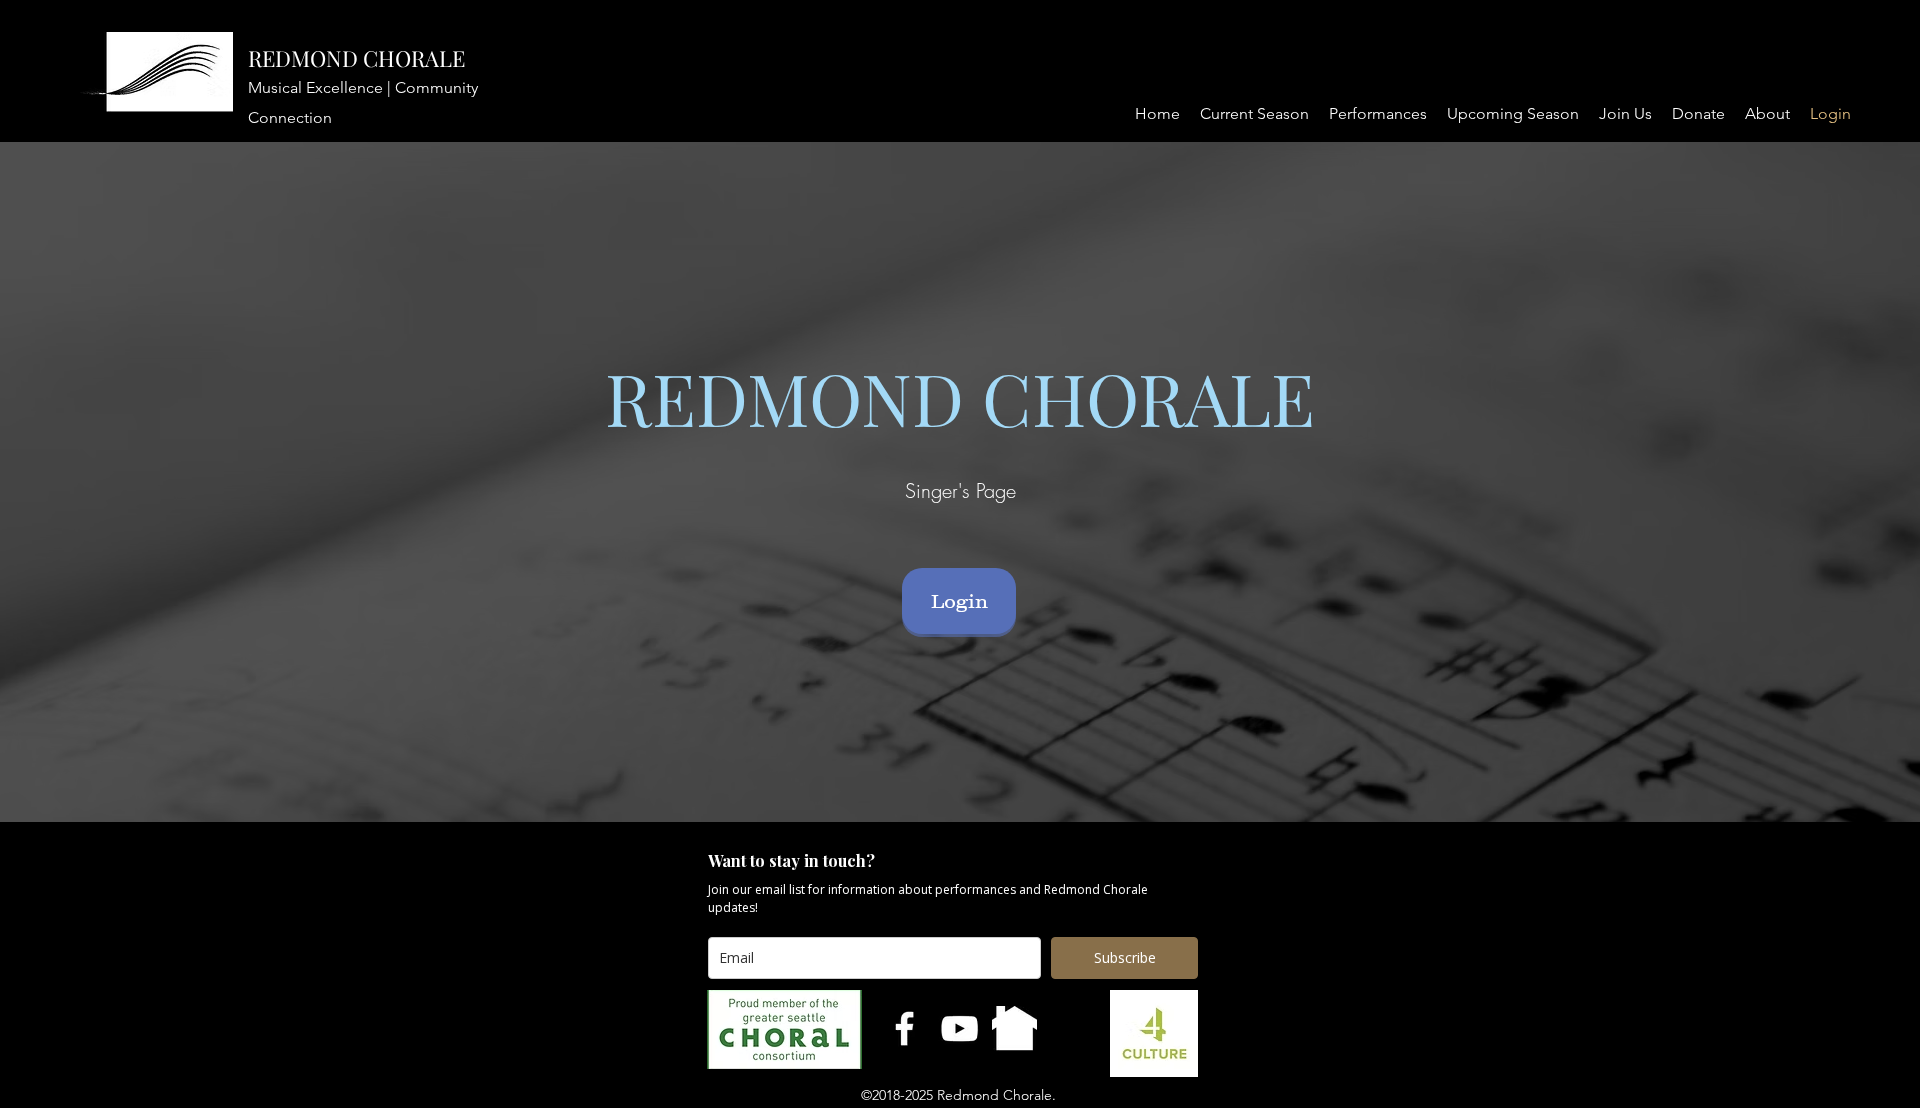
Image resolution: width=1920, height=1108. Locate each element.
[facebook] (904, 1028)
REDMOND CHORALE (356, 58)
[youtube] (959, 1028)
